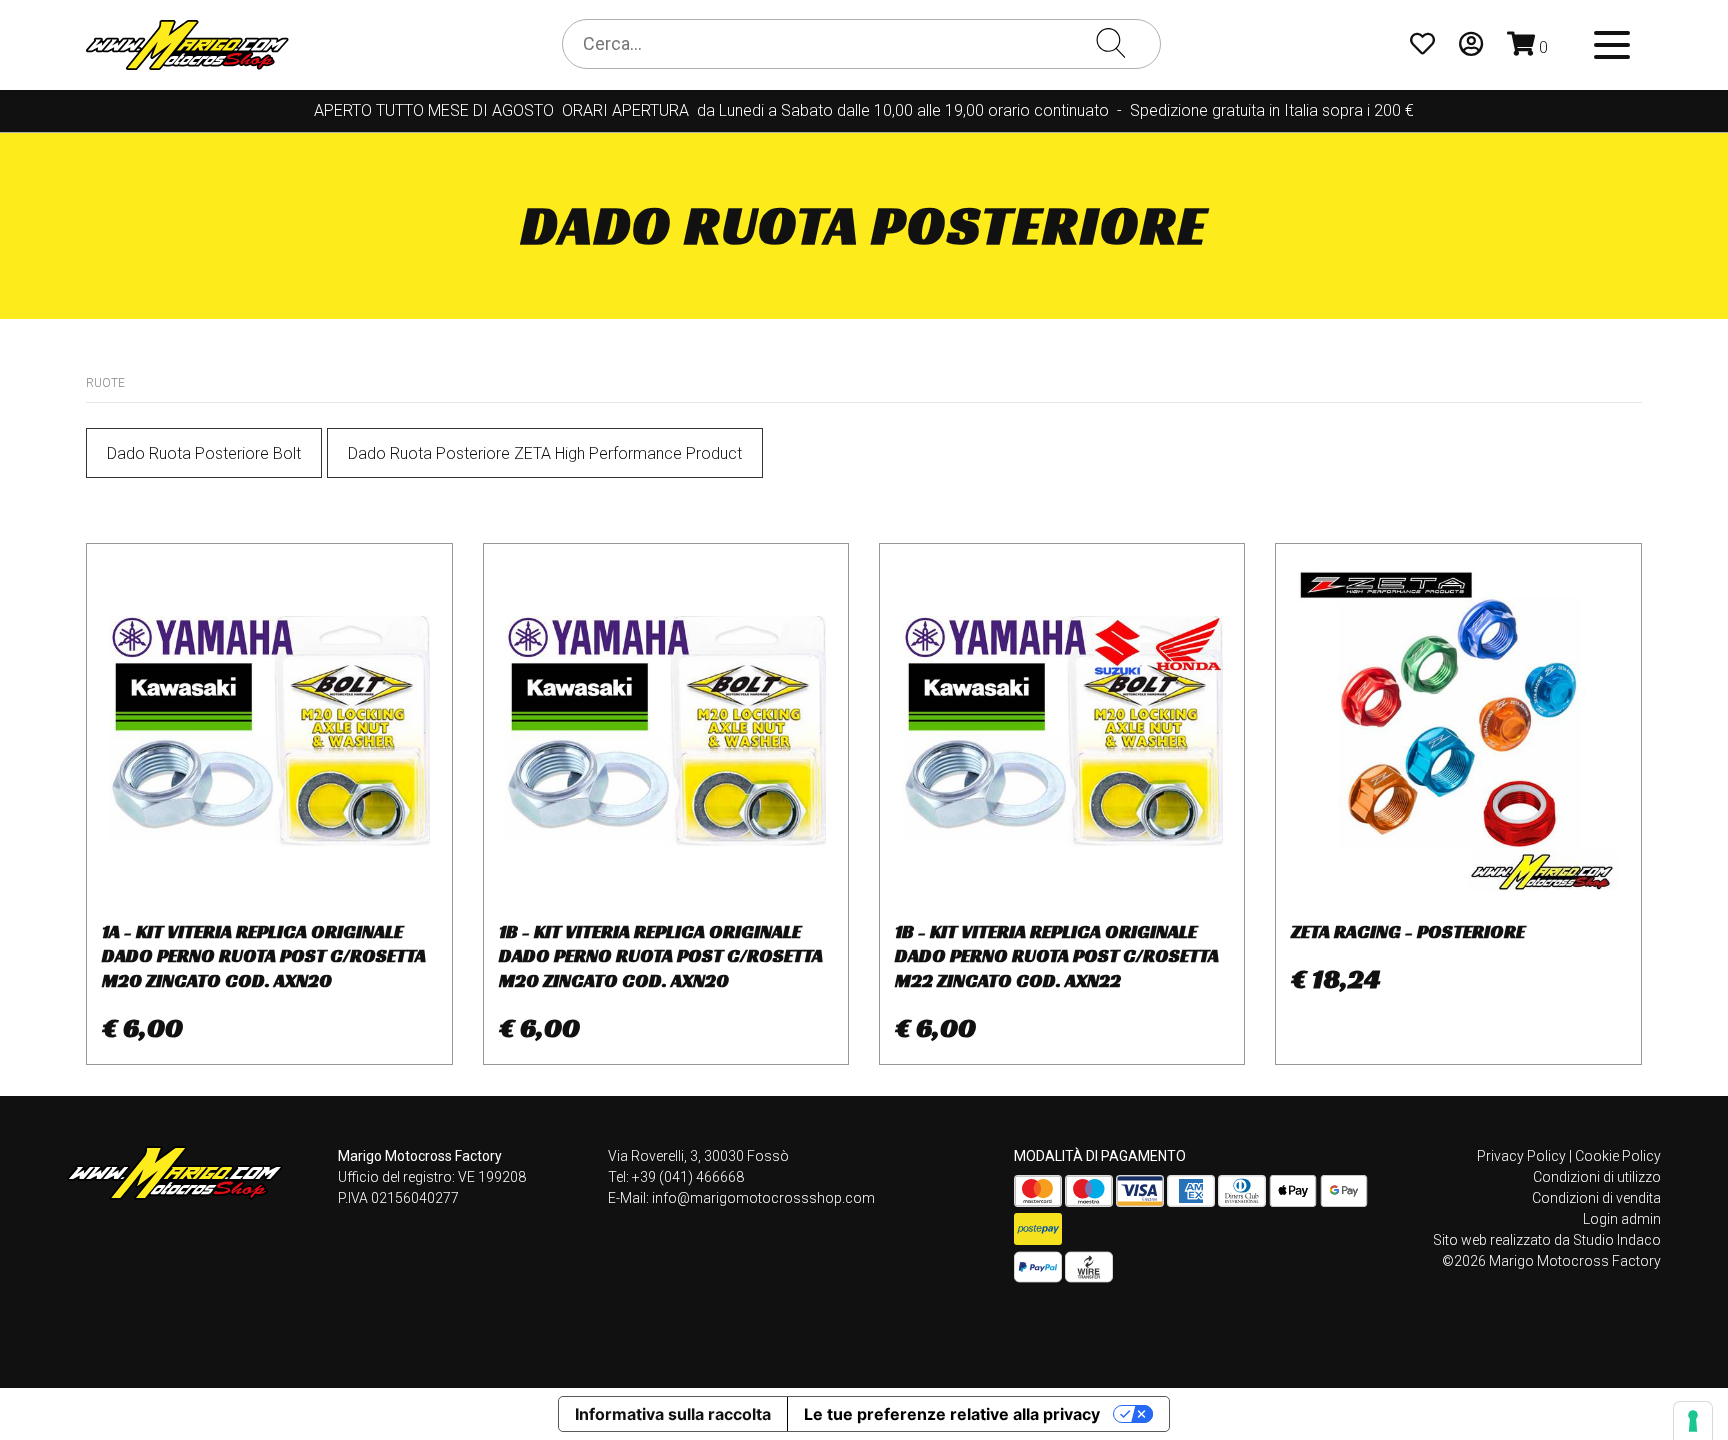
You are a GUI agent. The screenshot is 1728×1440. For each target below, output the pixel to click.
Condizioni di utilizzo (1597, 1177)
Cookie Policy (1618, 1156)
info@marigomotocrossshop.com (763, 1198)
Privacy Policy (1521, 1156)
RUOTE (105, 383)
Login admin (1622, 1219)
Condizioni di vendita (1596, 1198)
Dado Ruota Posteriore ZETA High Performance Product (545, 453)
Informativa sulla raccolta (673, 1414)
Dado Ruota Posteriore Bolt (204, 453)
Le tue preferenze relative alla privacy (952, 1414)
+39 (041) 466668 (688, 1177)
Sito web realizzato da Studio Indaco (1547, 1240)
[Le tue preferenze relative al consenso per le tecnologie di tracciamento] (1693, 1421)
